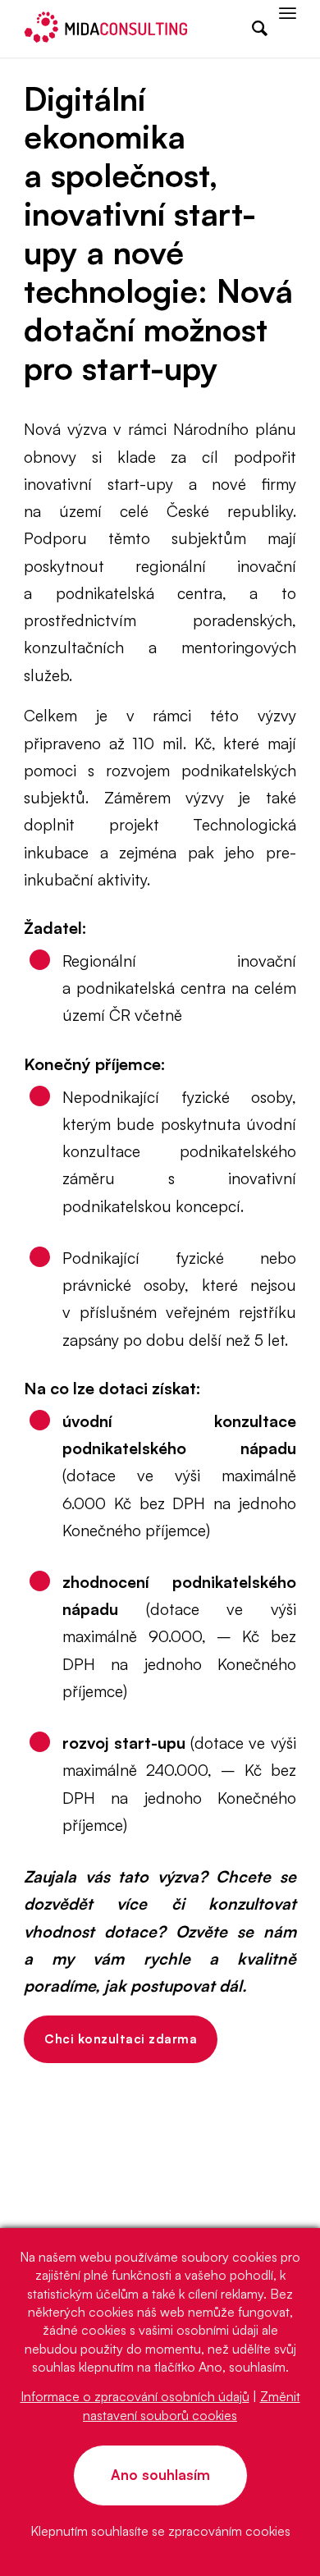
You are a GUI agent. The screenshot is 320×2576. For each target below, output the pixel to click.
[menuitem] (251, 29)
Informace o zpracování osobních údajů (135, 2396)
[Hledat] (251, 29)
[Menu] (288, 29)
